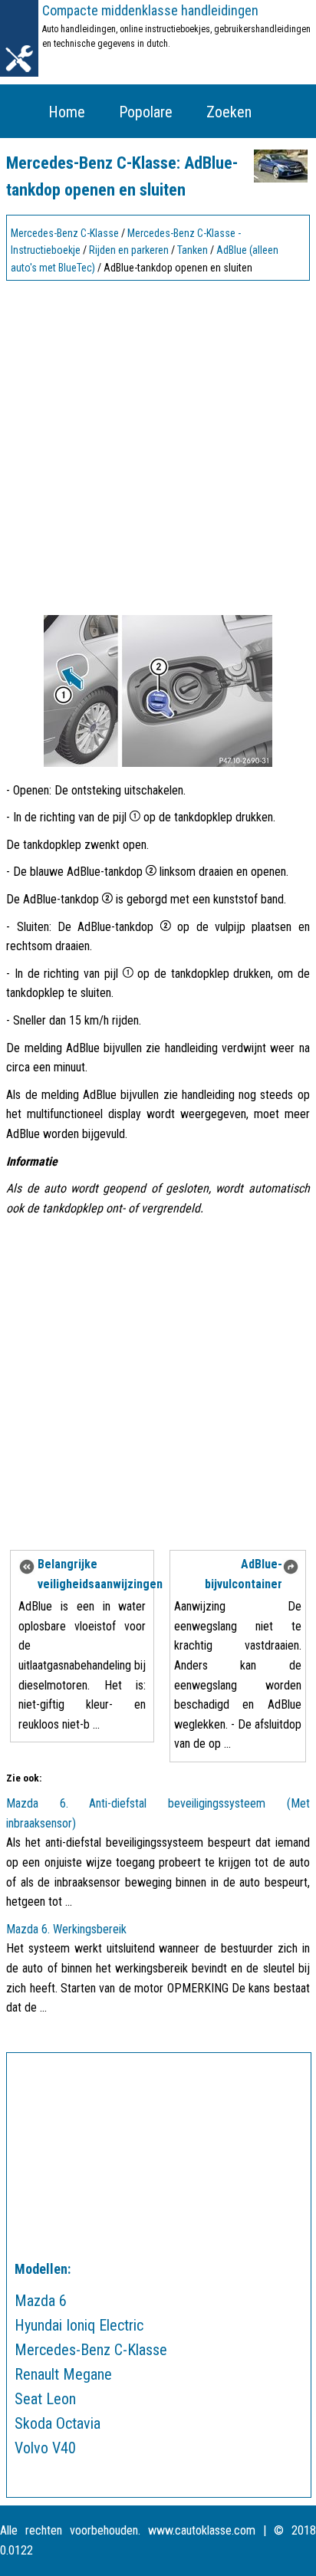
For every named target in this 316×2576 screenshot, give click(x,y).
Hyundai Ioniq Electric (79, 2325)
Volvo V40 (45, 2448)
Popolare (146, 112)
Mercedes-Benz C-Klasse (65, 233)
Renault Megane (63, 2374)
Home (67, 112)
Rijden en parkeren (129, 250)
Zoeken (229, 112)
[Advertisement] (158, 444)
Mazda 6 (41, 2301)
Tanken (193, 250)
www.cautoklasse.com (202, 2530)
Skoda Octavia (58, 2423)
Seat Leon (45, 2399)
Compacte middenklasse (150, 10)
